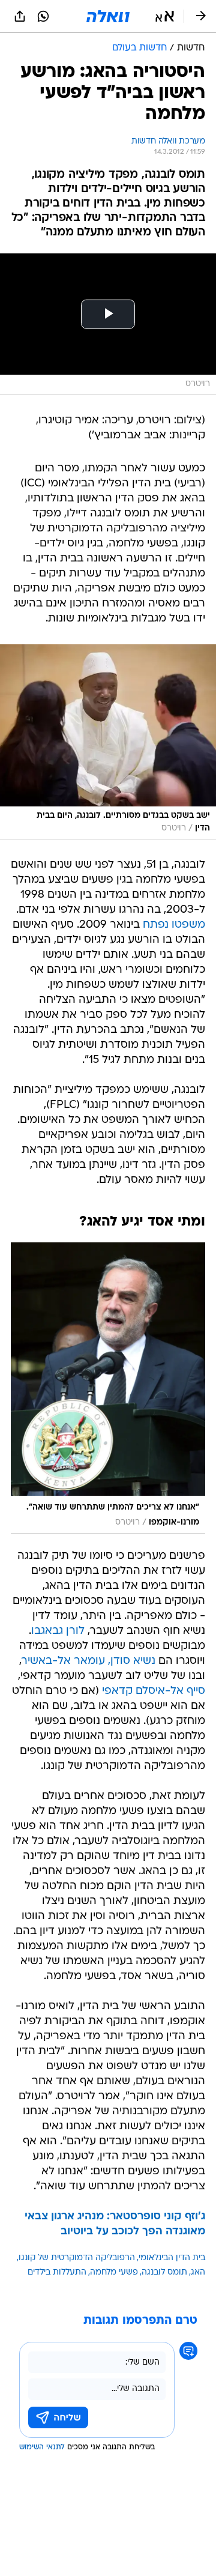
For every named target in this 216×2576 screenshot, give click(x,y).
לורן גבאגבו (58, 1631)
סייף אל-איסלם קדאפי (154, 1691)
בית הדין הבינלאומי (172, 2258)
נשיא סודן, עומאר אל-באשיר (88, 1661)
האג (198, 2272)
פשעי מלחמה (114, 2272)
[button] (165, 16)
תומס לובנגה (164, 2272)
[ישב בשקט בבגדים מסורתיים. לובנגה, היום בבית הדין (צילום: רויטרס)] (108, 742)
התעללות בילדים (57, 2272)
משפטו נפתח (174, 925)
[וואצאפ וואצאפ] (43, 16)
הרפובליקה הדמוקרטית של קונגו (77, 2258)
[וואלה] (108, 16)
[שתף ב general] (20, 16)
